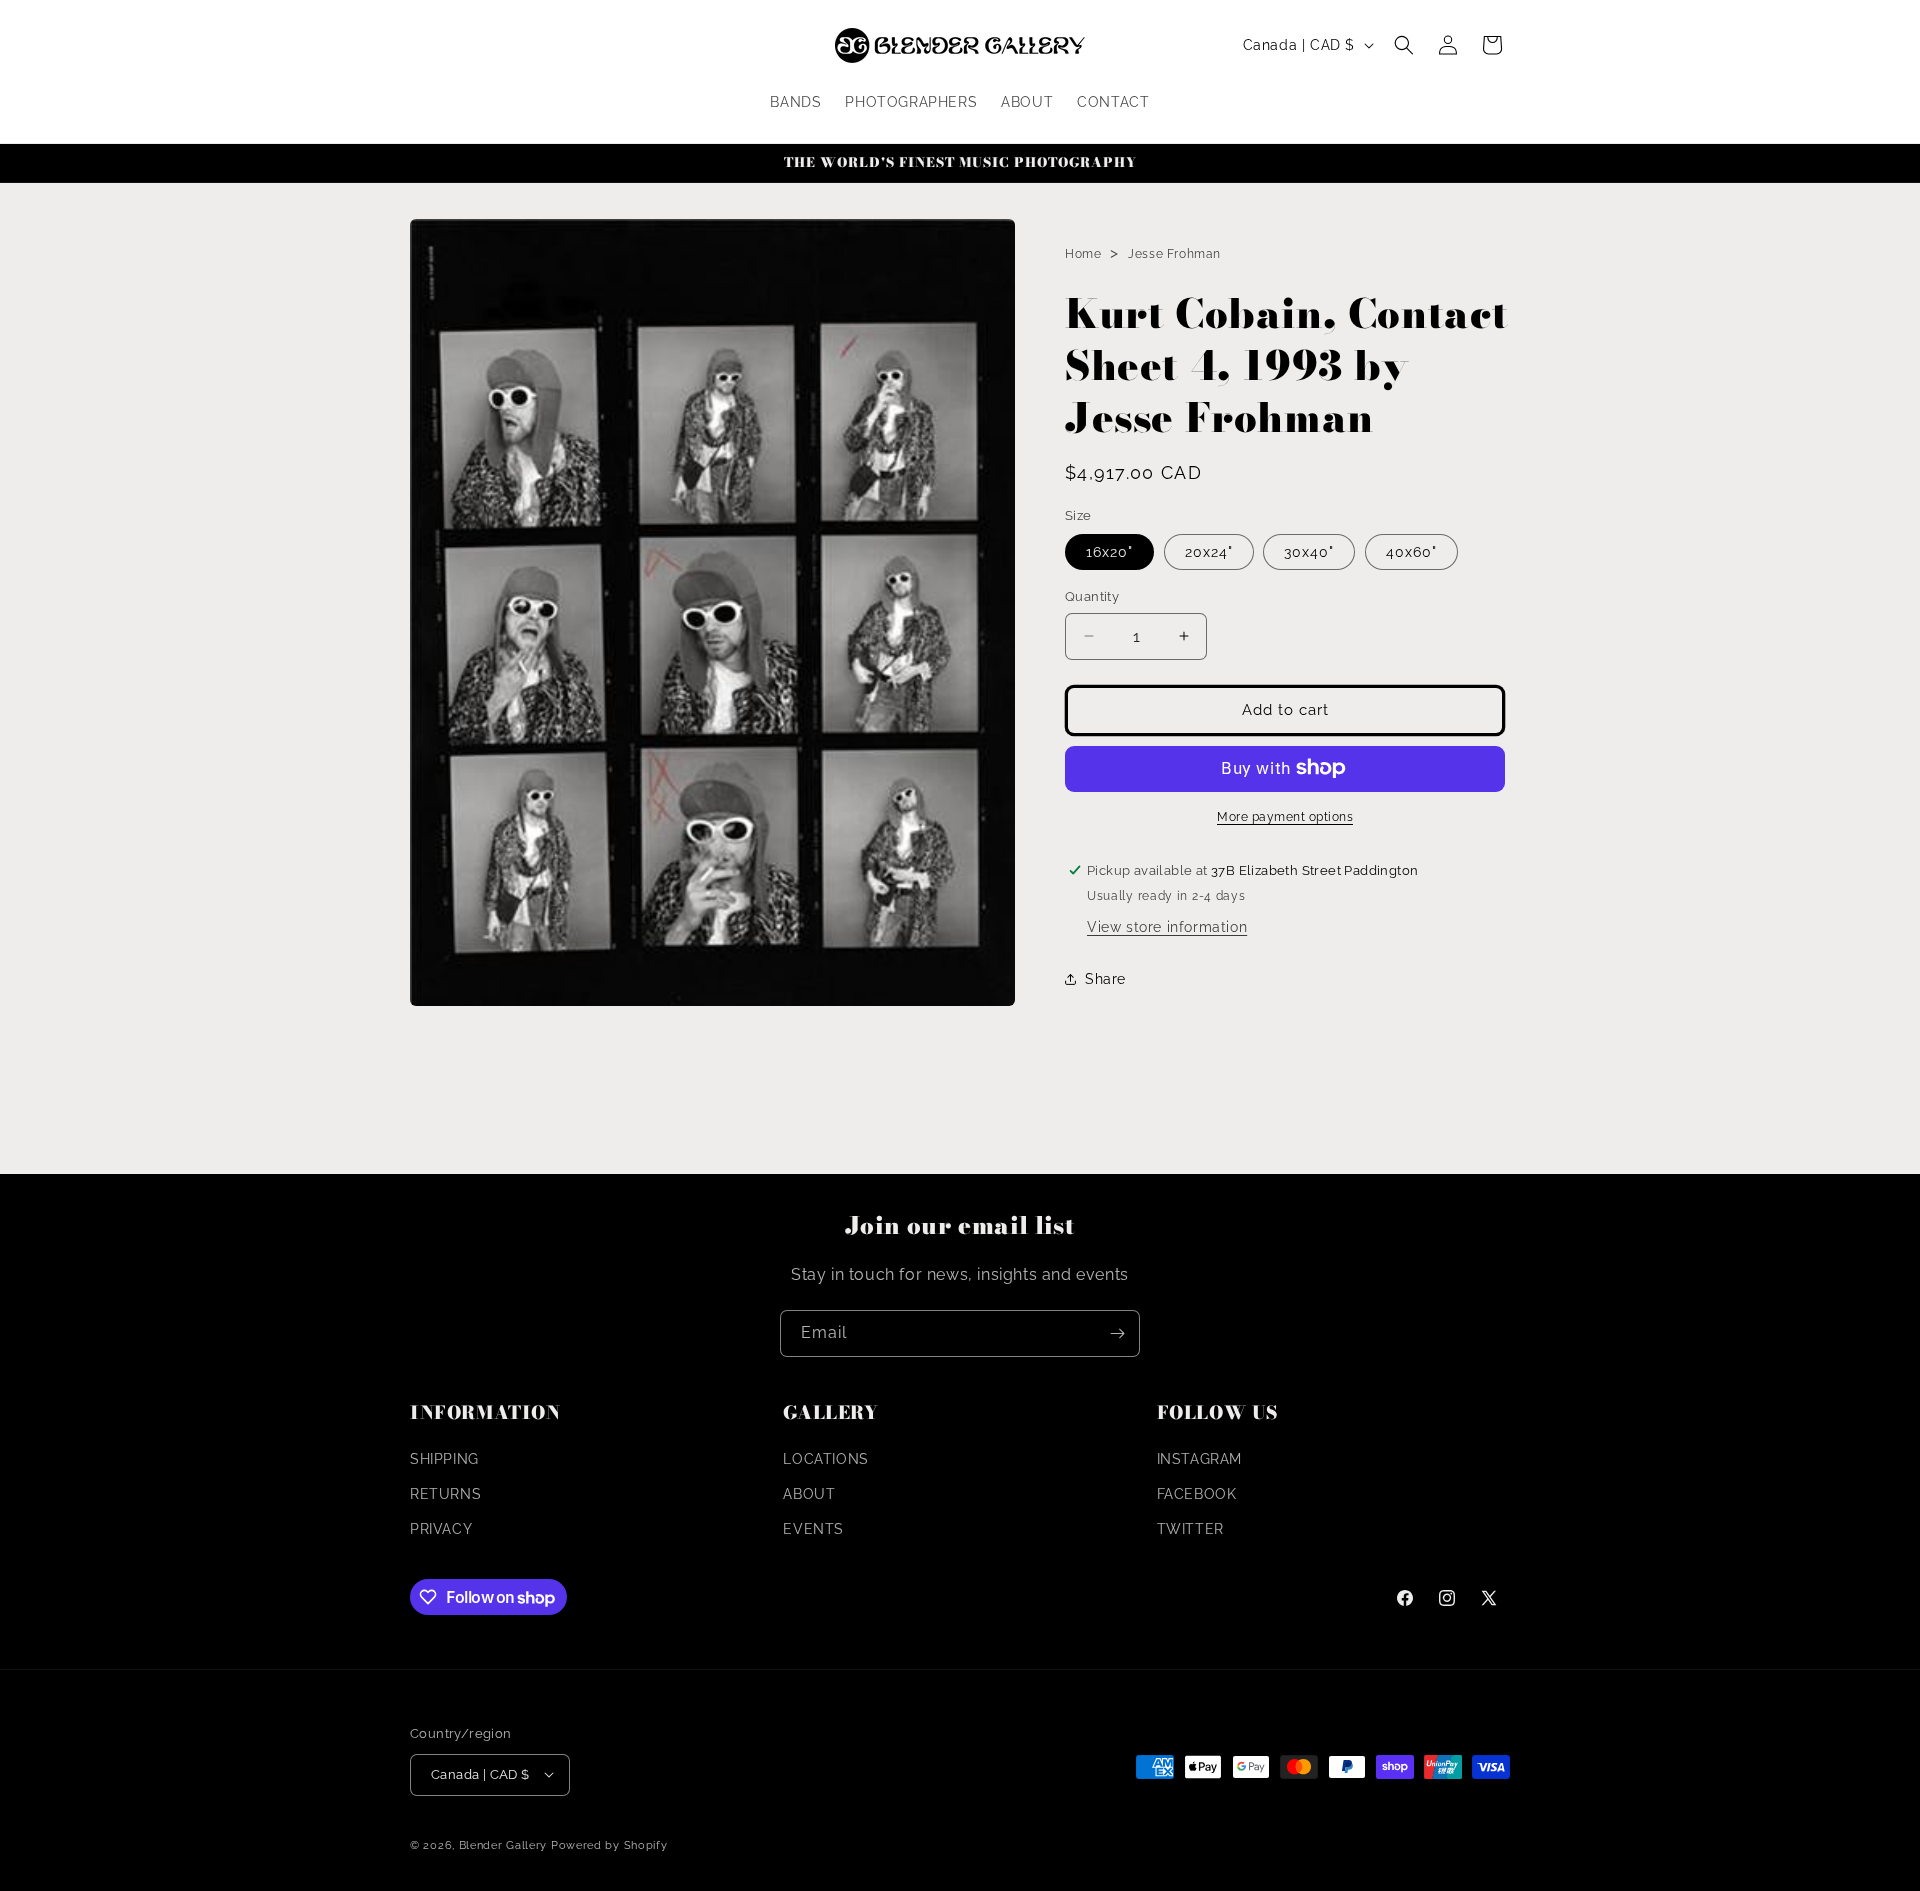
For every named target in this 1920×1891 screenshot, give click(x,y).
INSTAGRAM (1199, 1458)
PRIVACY (441, 1529)
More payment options (1285, 816)
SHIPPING (444, 1458)
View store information (1167, 926)
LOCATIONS (825, 1458)
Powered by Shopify (609, 1844)
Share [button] (1105, 979)
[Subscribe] (1117, 1333)
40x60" (1411, 552)
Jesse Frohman (1174, 254)
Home (1083, 254)
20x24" (1209, 552)
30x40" (1309, 552)
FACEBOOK (1197, 1493)
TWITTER (1190, 1529)
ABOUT (809, 1493)
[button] (1404, 45)
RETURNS (445, 1493)
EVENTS (813, 1529)
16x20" (1109, 552)
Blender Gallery (503, 1844)
